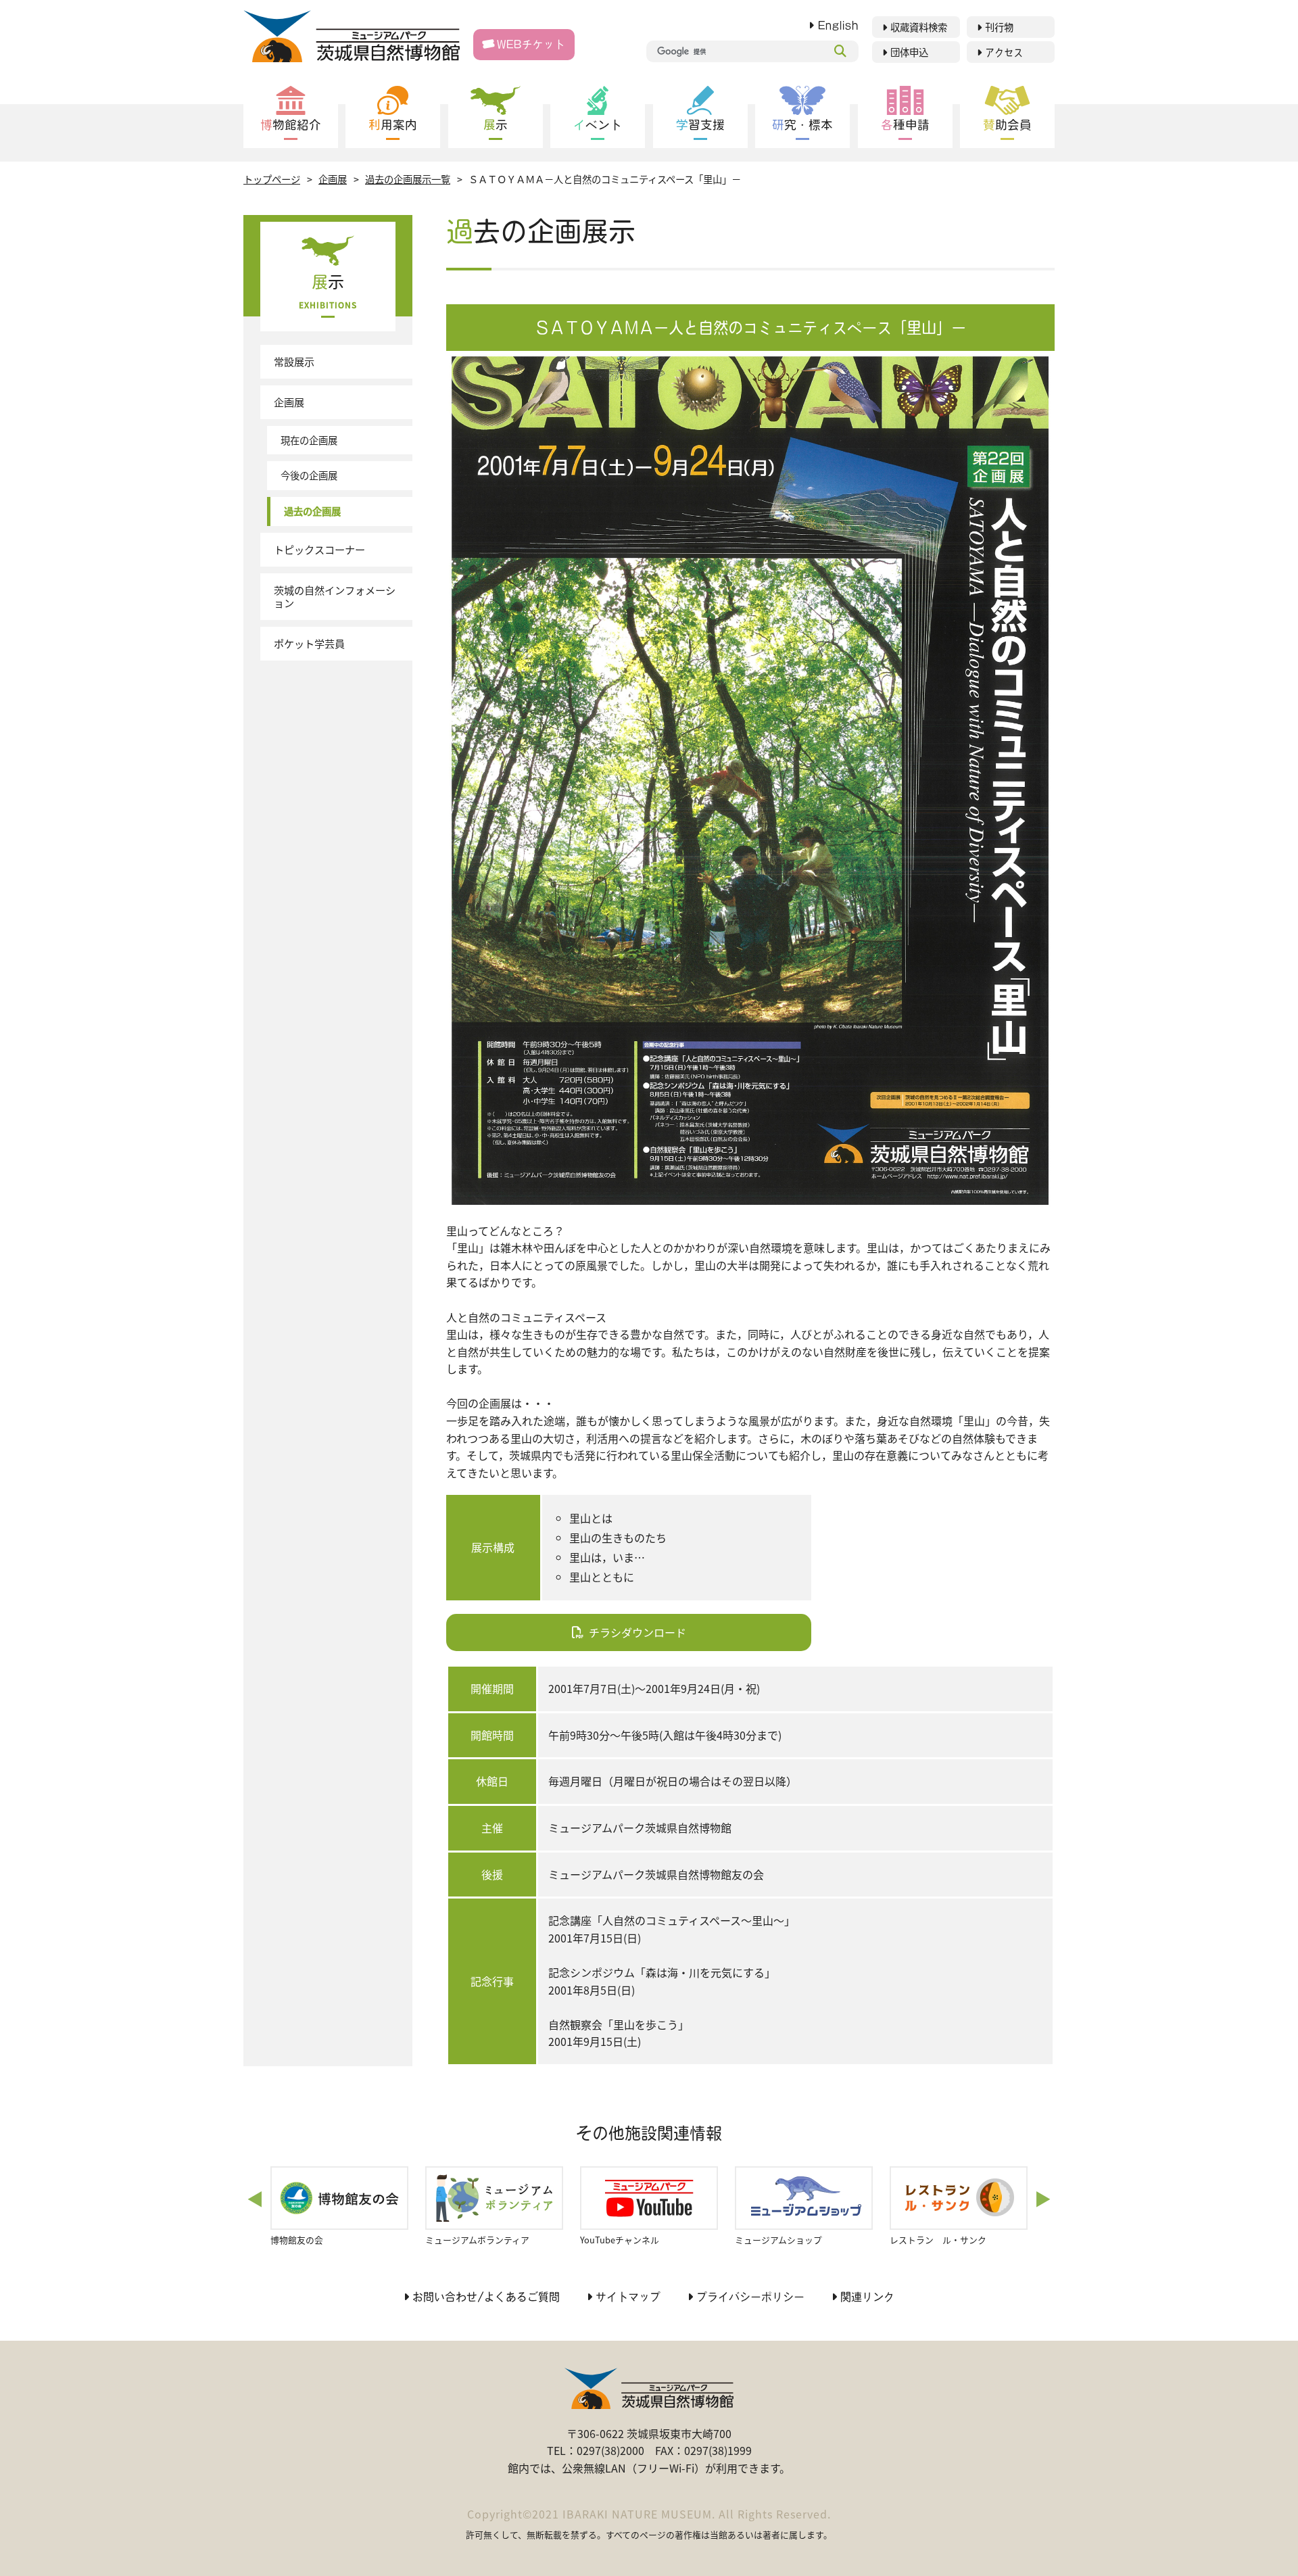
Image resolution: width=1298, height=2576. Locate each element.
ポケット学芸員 (309, 643)
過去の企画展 (312, 511)
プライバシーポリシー (750, 2297)
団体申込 (909, 52)
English (838, 25)
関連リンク (867, 2297)
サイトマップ (628, 2297)
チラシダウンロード (638, 1632)
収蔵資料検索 (919, 27)
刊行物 (999, 27)
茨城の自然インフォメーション (335, 596)
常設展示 (294, 361)
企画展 (333, 179)
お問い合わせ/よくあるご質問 (486, 2297)
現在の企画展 (309, 440)
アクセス (1004, 52)
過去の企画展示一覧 (408, 179)
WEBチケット (531, 44)
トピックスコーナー (319, 549)
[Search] (840, 51)
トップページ (272, 179)
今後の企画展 (309, 475)
